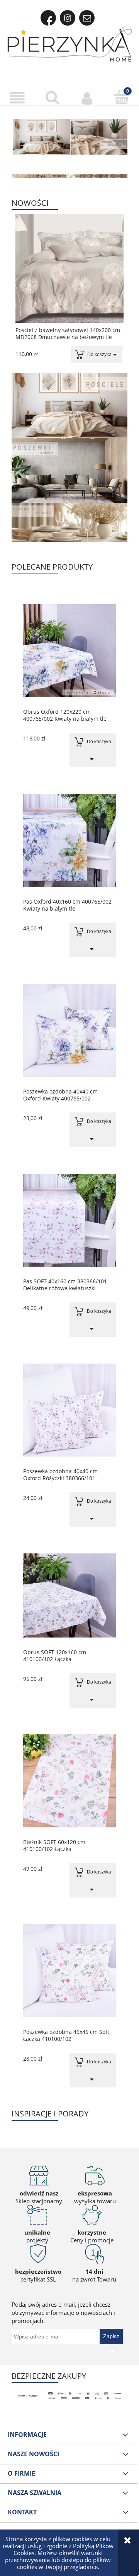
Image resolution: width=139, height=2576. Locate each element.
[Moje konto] (87, 98)
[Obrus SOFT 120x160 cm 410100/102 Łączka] (69, 1595)
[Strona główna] (70, 44)
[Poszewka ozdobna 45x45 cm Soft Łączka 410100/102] (69, 1971)
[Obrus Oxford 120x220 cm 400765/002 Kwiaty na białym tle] (69, 651)
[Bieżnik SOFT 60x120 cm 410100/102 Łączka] (69, 1781)
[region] (69, 138)
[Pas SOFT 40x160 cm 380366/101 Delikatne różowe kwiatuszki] (69, 1220)
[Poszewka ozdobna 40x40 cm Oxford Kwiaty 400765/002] (69, 1030)
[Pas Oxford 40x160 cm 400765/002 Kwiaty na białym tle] (69, 840)
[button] (17, 98)
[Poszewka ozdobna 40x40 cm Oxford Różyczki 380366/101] (69, 1410)
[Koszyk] (122, 97)
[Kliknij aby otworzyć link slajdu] (69, 138)
